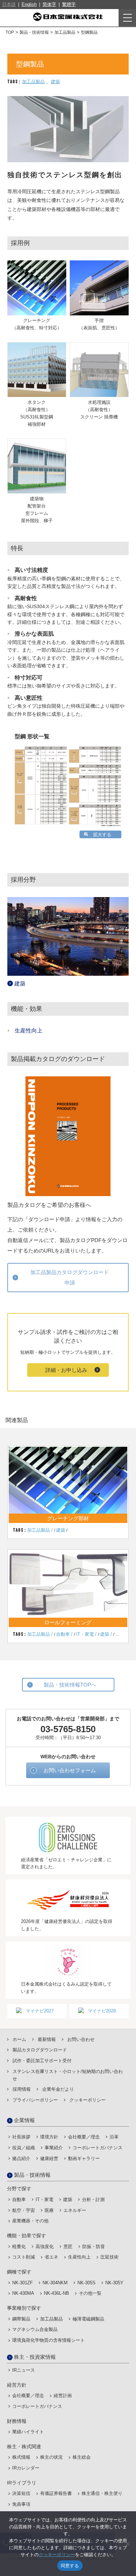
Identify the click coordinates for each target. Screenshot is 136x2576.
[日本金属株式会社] (68, 17)
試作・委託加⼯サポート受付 (42, 2061)
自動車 (63, 1634)
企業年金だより (58, 2089)
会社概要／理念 (84, 2137)
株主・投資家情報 (35, 2357)
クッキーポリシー (88, 2100)
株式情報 (21, 2457)
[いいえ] (127, 2544)
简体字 (49, 4)
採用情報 (22, 2089)
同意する (70, 2566)
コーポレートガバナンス (97, 2148)
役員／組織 (24, 2148)
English (29, 4)
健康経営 (49, 2158)
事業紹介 (54, 2148)
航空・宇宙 (24, 2210)
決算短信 (21, 2493)
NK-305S (86, 2283)
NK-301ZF (22, 2283)
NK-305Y (114, 2283)
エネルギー (75, 2210)
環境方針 (49, 2137)
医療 (49, 2210)
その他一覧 (90, 2293)
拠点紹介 (21, 2158)
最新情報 (47, 2039)
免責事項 (21, 2504)
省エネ (51, 2257)
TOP (10, 32)
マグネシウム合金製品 (35, 2329)
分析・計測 (93, 2200)
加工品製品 (33, 82)
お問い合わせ (81, 2039)
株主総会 (82, 2457)
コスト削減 (24, 2257)
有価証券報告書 (56, 2493)
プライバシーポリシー (35, 2100)
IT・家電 (85, 1634)
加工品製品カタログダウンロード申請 (70, 1277)
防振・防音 (94, 2247)
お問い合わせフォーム (70, 1770)
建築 (55, 82)
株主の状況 (51, 2457)
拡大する (102, 835)
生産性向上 (29, 1031)
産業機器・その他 (30, 2221)
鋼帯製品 (21, 2319)
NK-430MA (23, 2293)
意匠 (68, 2247)
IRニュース (24, 2370)
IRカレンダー (26, 2468)
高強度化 (45, 2247)
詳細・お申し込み (66, 1370)
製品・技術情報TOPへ (70, 1685)
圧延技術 (109, 2257)
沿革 (114, 2137)
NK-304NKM (55, 2283)
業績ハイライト (28, 2432)
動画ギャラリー (84, 2158)
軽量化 (19, 2247)
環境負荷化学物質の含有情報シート (48, 2340)
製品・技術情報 (32, 2175)
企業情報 (24, 2120)
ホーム (19, 2039)
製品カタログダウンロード (40, 2050)
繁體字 (69, 4)
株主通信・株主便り (102, 2493)
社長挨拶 (21, 2137)
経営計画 (63, 2396)
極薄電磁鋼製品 (88, 2319)
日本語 (9, 4)
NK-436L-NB (56, 2293)
